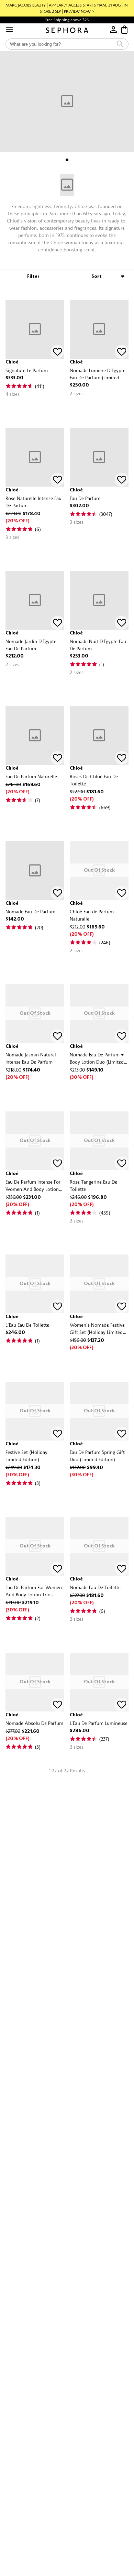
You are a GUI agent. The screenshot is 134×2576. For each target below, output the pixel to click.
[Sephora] (67, 30)
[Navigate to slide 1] (67, 160)
